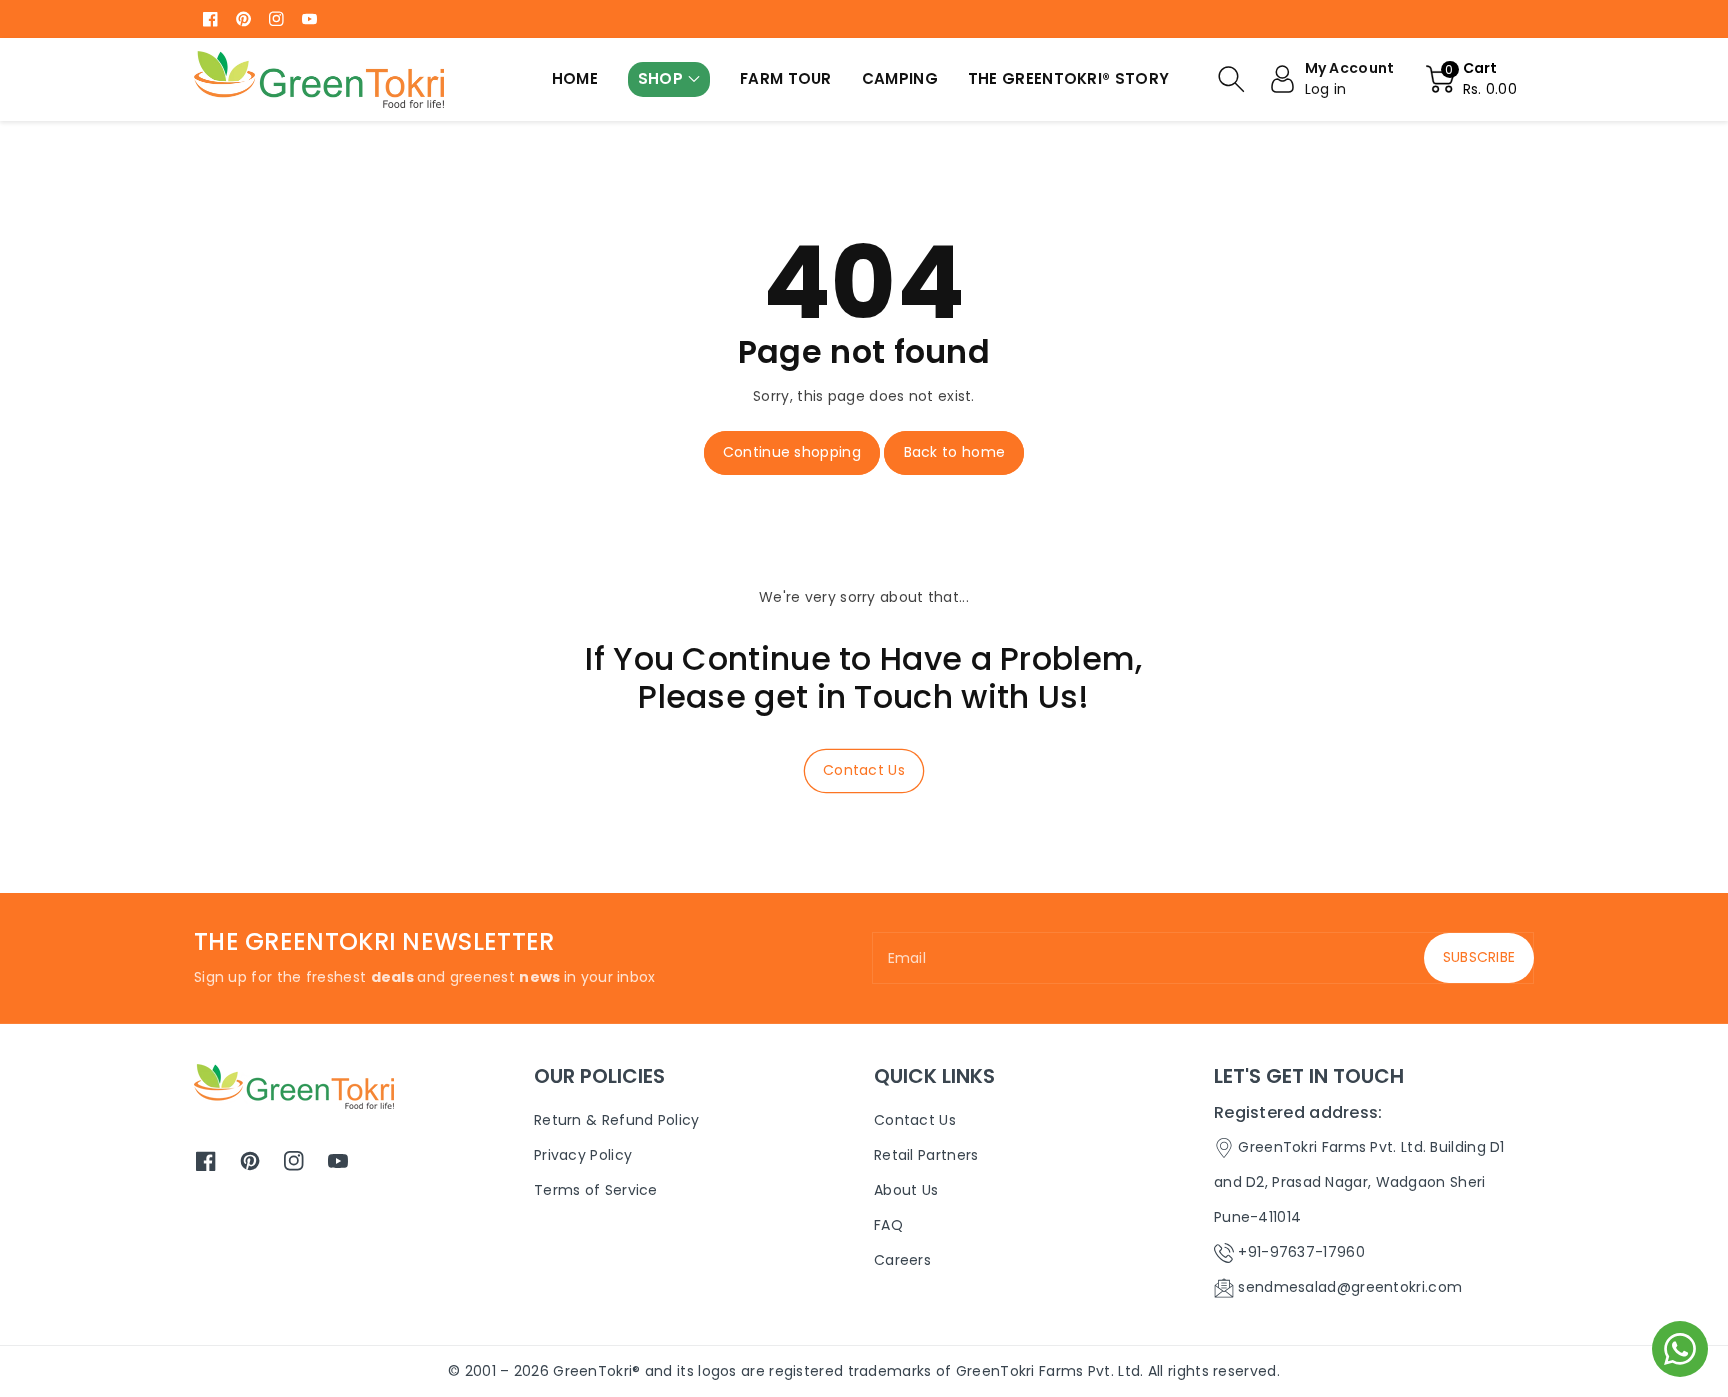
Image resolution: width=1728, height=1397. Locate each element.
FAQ (888, 1225)
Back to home (955, 452)
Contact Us (864, 770)
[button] (669, 79)
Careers (902, 1260)
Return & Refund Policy (617, 1120)
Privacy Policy (583, 1155)
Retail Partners (926, 1155)
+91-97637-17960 (1301, 1252)
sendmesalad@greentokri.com (1350, 1287)
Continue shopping (792, 452)
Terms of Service (596, 1190)
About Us (906, 1190)
